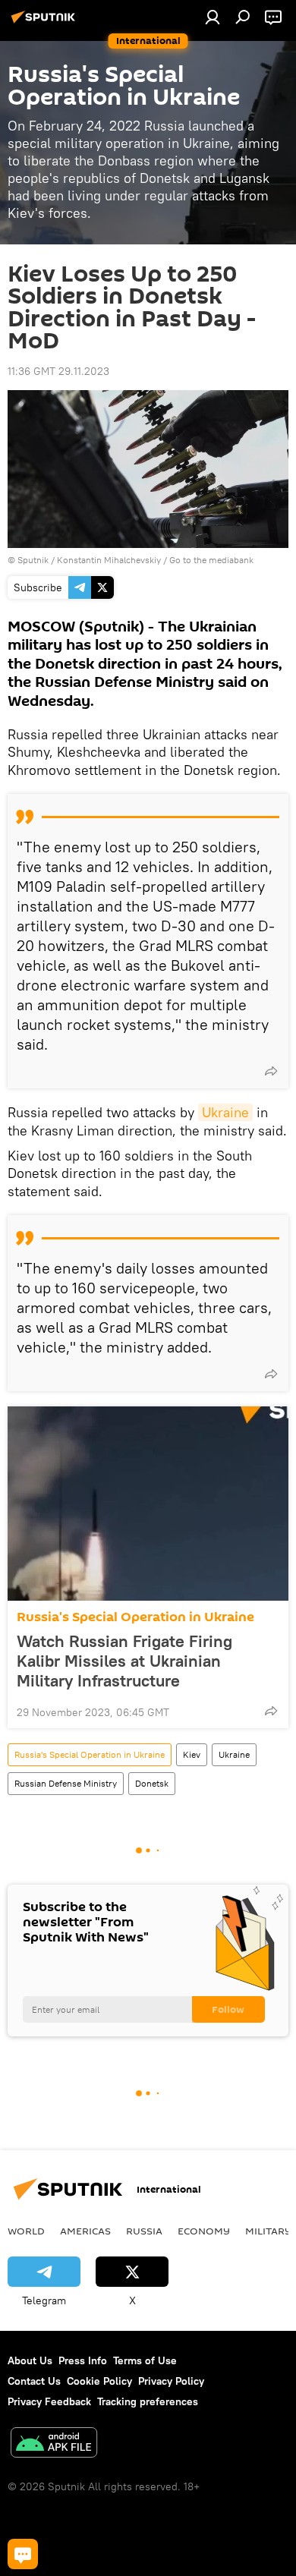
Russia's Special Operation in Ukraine (135, 1617)
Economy (204, 2231)
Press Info (83, 2360)
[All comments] (23, 2554)
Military (268, 2231)
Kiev (192, 1754)
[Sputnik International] (46, 23)
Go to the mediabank (211, 560)
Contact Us (34, 2381)
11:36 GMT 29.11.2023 (58, 371)
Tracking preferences (148, 2401)
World (26, 2231)
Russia (144, 2231)
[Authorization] (213, 17)
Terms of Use (145, 2360)
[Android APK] (54, 2444)
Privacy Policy (171, 2381)
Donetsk (152, 1783)
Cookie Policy (99, 2381)
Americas (85, 2231)
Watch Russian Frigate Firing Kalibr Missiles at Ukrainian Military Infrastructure (124, 1661)
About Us (30, 2360)
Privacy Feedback (49, 2401)
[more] (271, 1071)
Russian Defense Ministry (66, 1783)
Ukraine (225, 1112)
